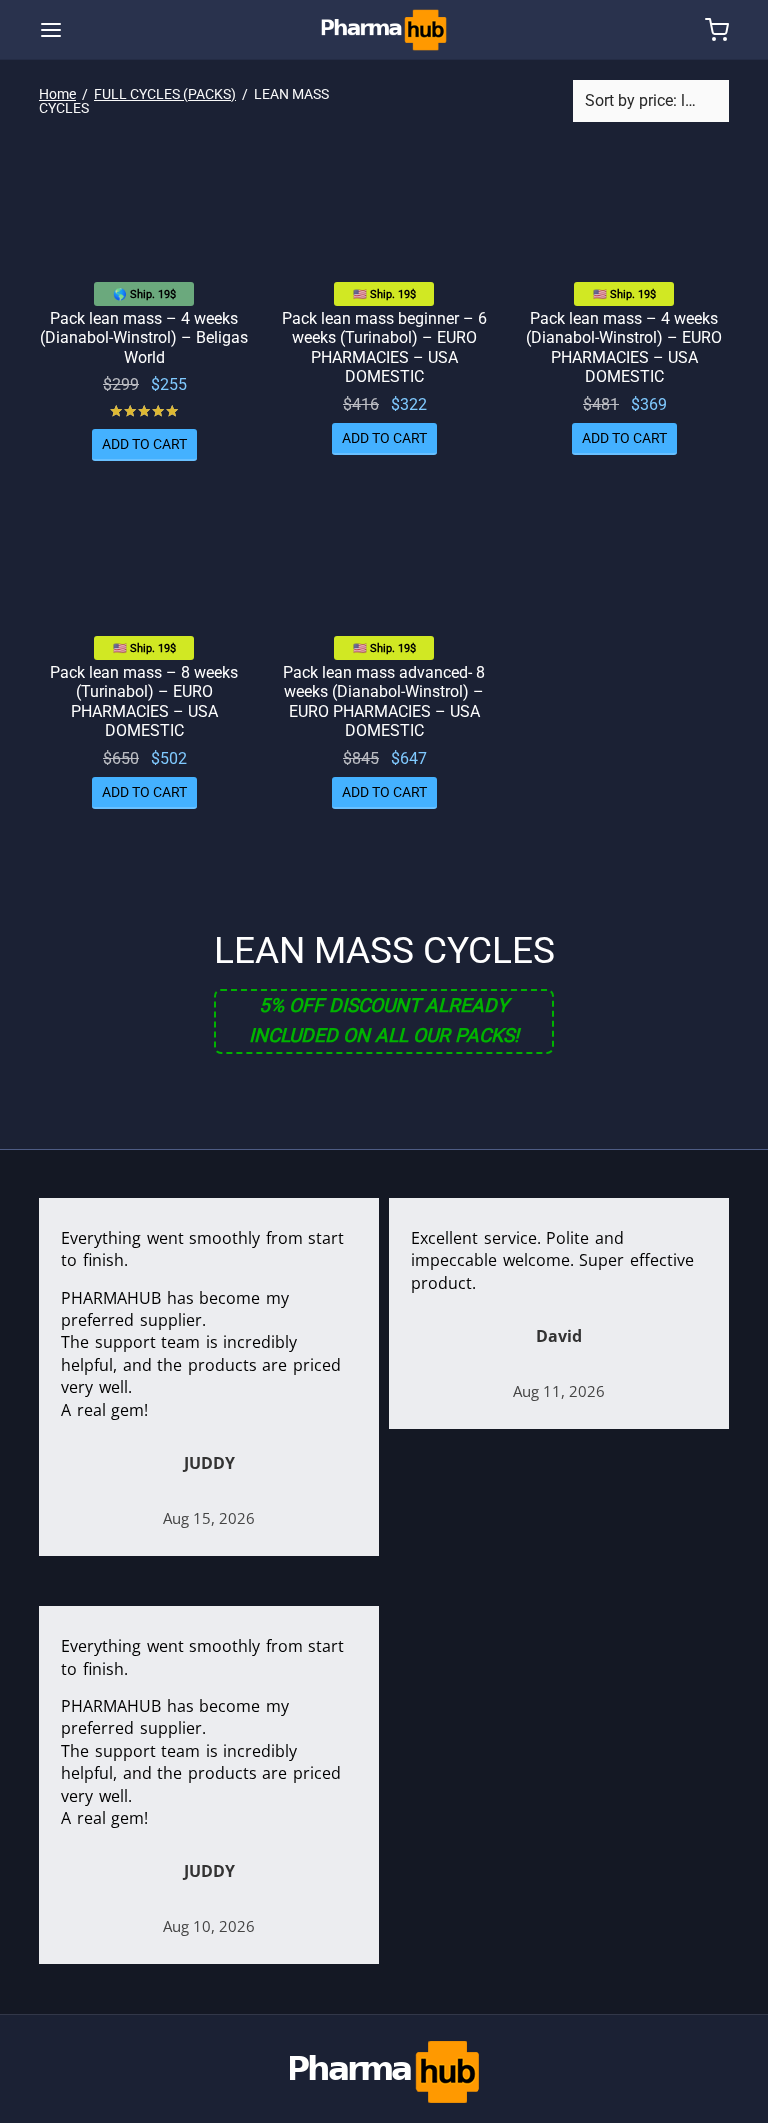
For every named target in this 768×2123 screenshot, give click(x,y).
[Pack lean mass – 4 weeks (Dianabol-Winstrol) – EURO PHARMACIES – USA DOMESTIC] (624, 217)
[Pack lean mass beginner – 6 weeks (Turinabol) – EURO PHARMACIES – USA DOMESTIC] (384, 217)
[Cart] (717, 30)
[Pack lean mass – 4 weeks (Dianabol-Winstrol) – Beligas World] (144, 217)
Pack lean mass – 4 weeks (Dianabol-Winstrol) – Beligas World (144, 337)
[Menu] (51, 30)
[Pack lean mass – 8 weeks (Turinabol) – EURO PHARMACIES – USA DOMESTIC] (144, 571)
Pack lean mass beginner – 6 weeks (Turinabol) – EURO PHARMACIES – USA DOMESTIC (384, 347)
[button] (144, 445)
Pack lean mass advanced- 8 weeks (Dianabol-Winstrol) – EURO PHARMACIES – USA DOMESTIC (384, 701)
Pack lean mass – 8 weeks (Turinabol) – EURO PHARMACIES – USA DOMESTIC (144, 701)
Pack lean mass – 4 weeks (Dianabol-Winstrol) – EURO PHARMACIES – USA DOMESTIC (624, 347)
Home (57, 94)
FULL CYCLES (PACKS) (165, 94)
